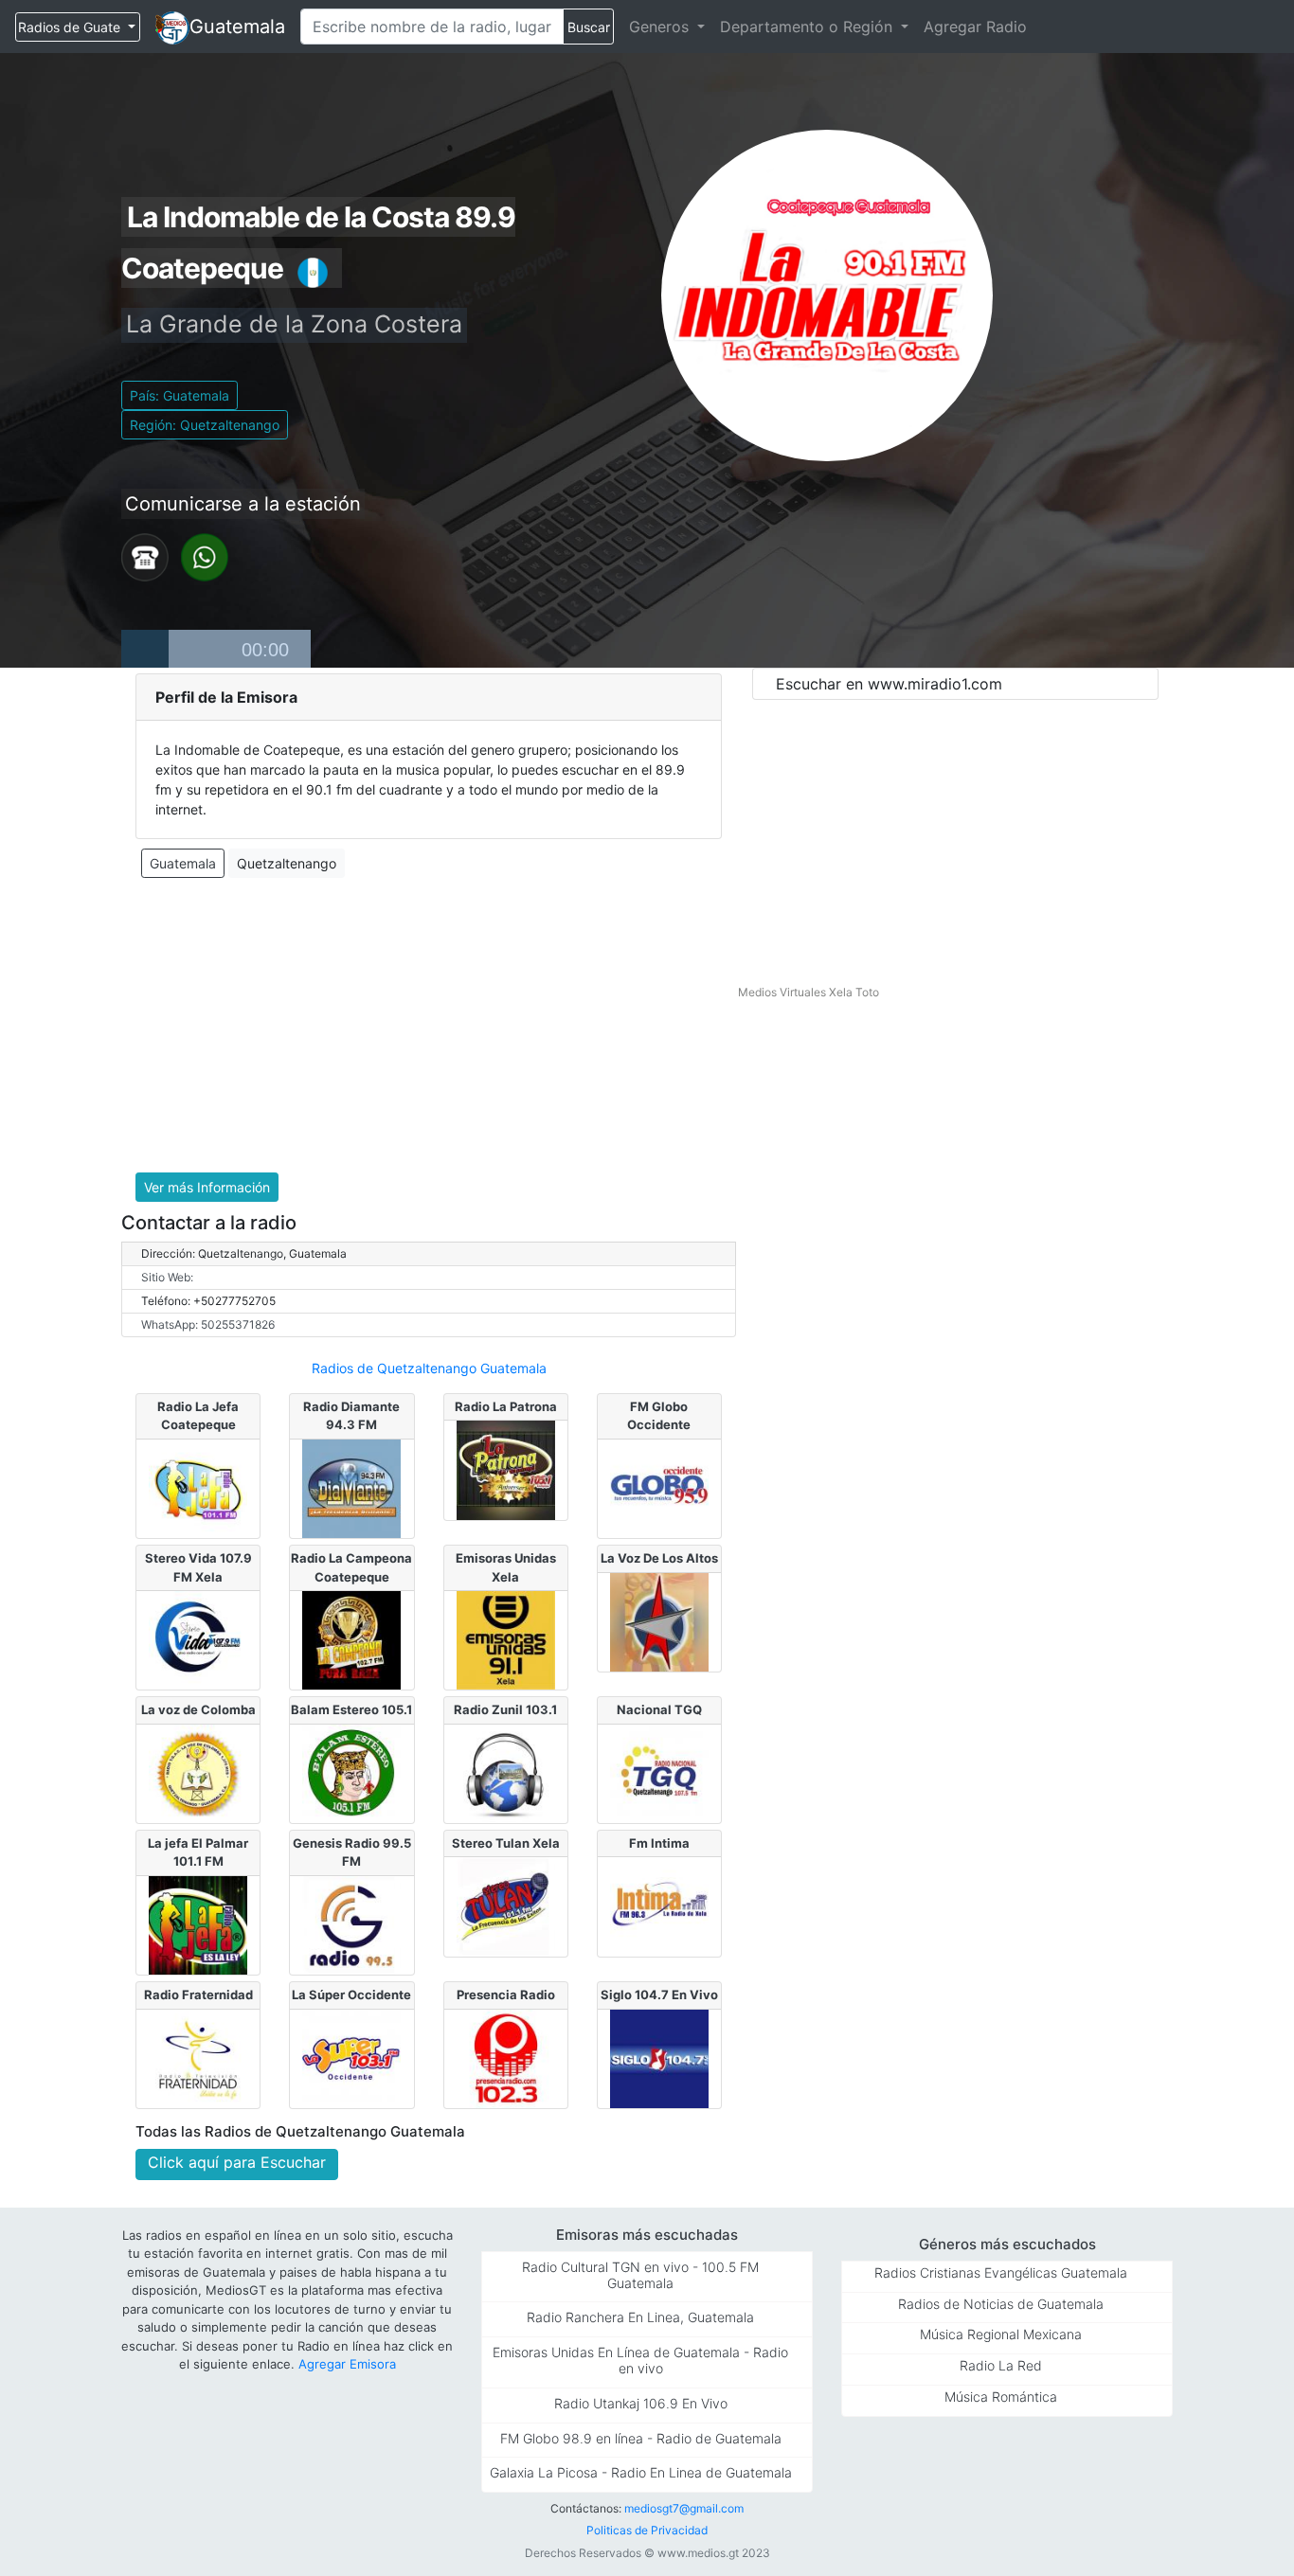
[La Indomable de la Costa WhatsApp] (205, 556)
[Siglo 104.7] (659, 2057)
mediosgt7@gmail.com (684, 2508)
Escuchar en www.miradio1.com (889, 684)
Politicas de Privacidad (647, 2530)
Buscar (589, 27)
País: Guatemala (180, 395)
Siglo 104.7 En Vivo (659, 1995)
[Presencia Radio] (506, 2057)
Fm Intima (659, 1843)
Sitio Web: (167, 1277)
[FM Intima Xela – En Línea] (659, 1905)
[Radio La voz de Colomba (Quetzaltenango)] (198, 1772)
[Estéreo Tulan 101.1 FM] (506, 1905)
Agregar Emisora (347, 2364)
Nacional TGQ (659, 1709)
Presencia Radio (506, 1995)
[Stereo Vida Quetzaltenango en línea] (198, 1638)
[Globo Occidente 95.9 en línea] (659, 1487)
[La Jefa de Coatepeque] (198, 1487)
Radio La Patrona (506, 1406)
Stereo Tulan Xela (506, 1843)
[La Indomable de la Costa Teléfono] (145, 556)
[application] (216, 649)
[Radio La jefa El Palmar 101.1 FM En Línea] (198, 1923)
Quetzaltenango (287, 863)
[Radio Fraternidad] (198, 2057)
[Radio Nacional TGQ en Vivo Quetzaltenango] (659, 1772)
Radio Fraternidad (198, 1995)
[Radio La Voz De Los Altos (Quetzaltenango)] (659, 1620)
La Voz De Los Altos (659, 1558)
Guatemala (237, 27)
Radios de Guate (71, 27)
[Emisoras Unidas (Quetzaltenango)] (506, 1638)
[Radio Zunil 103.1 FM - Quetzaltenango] (506, 1772)
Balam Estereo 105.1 (351, 1709)
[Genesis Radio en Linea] (351, 1923)
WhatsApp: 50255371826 (208, 1324)
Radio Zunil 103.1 (505, 1709)
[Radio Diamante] (351, 1487)
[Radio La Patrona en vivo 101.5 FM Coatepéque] (506, 1469)
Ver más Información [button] (207, 1187)
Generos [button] (661, 27)
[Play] (145, 649)
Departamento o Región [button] (809, 27)
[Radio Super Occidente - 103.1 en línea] (351, 2057)
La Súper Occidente (351, 1995)
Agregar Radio (975, 27)
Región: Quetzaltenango (205, 425)
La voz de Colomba (198, 1709)
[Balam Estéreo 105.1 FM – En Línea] (351, 1772)
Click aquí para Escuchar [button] (237, 2162)
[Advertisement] (429, 1026)
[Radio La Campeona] (351, 1638)
